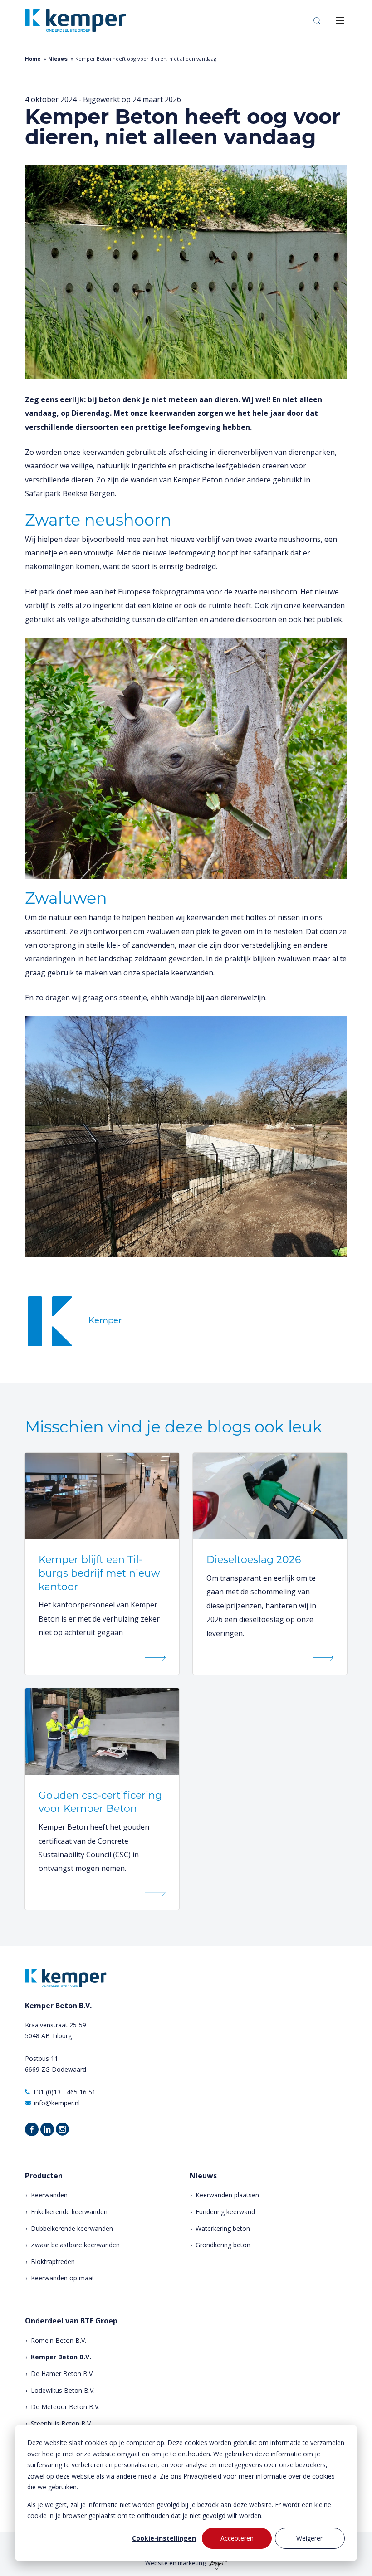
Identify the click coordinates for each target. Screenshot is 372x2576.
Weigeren (310, 2538)
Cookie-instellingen (164, 2538)
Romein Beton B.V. (59, 2340)
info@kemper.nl (57, 2103)
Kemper (105, 1320)
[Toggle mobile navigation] (340, 20)
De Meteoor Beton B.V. (65, 2407)
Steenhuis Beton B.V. (61, 2423)
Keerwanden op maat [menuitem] (63, 2278)
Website (157, 2563)
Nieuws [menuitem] (203, 2176)
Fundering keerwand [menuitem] (225, 2212)
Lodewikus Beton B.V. (63, 2390)
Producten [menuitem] (44, 2176)
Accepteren (237, 2538)
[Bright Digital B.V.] (217, 2563)
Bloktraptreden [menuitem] (53, 2262)
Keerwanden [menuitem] (49, 2195)
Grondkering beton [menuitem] (223, 2245)
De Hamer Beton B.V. (62, 2374)
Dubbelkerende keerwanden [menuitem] (72, 2228)
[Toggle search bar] (317, 20)
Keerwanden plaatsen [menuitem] (227, 2195)
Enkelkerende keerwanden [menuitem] (69, 2212)
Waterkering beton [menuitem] (223, 2228)
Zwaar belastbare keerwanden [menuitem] (75, 2245)
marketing (192, 2563)
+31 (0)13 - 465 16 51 (64, 2092)
